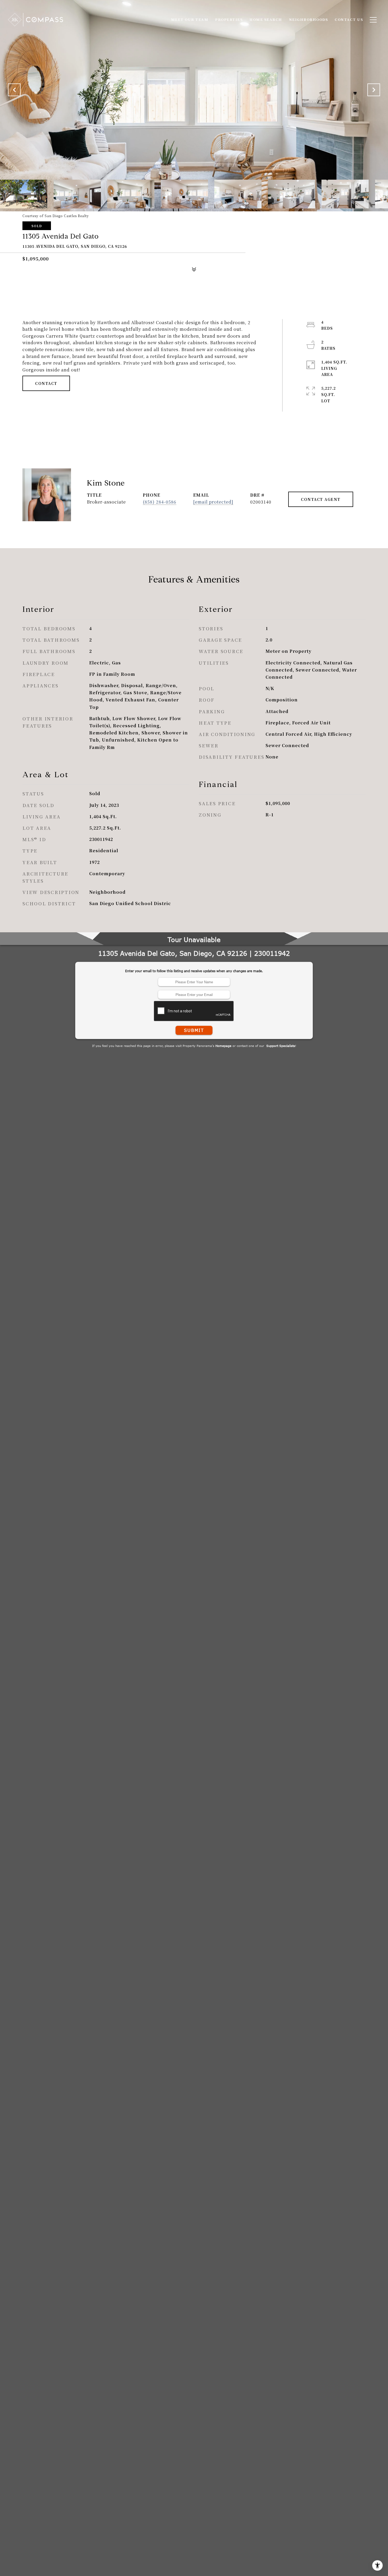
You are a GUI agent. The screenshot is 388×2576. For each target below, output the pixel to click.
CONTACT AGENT (321, 499)
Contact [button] (46, 383)
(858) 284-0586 (160, 502)
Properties (229, 19)
